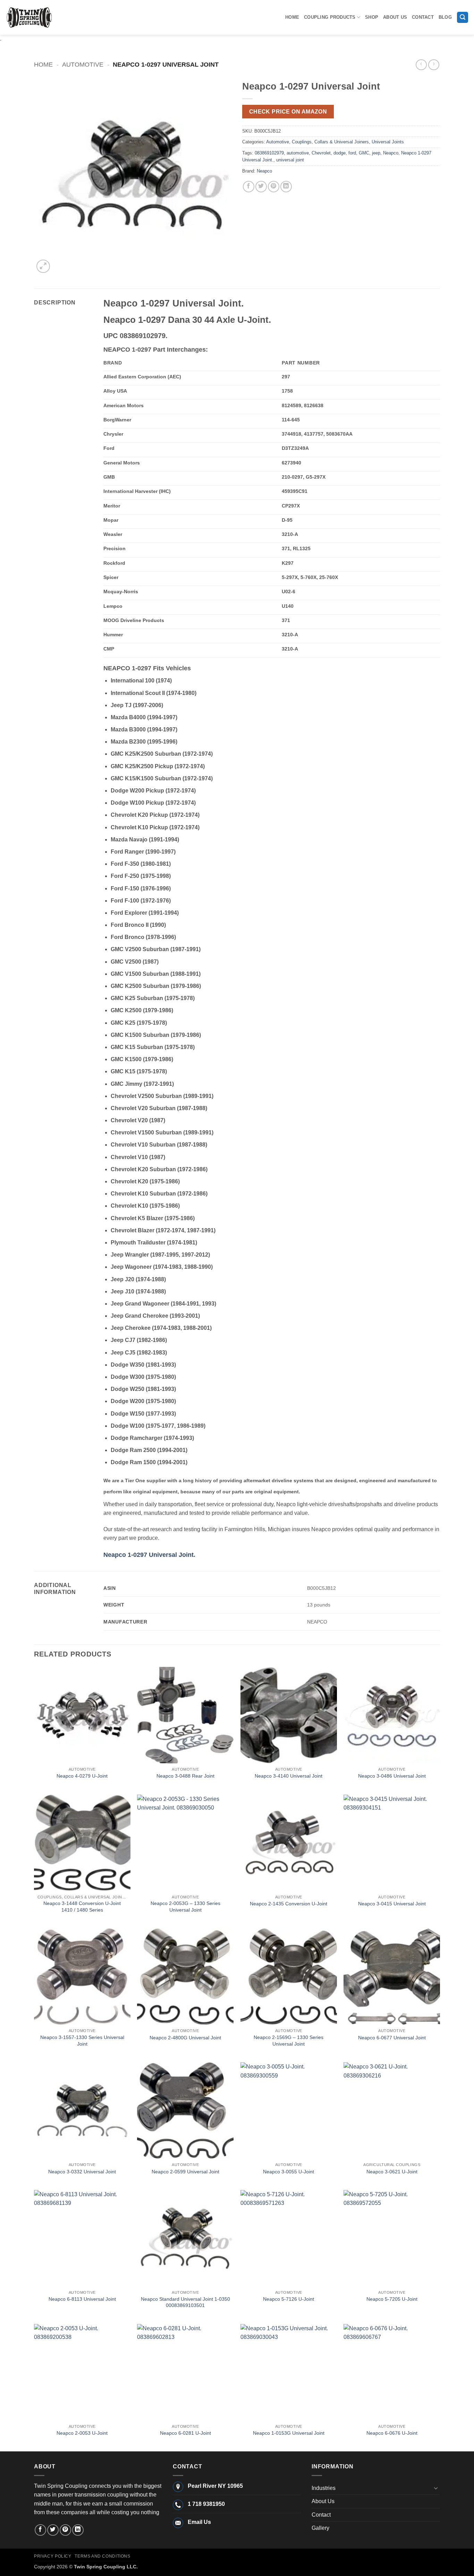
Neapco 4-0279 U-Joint (82, 1776)
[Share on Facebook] (249, 187)
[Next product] (421, 65)
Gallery (320, 2528)
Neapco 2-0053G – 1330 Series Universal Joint (185, 1907)
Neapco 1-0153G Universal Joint (289, 2433)
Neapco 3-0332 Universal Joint (82, 2172)
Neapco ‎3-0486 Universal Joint (392, 1776)
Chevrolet (321, 153)
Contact (423, 17)
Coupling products (330, 17)
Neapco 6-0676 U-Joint (392, 2433)
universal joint (290, 160)
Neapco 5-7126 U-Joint (289, 2299)
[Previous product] (434, 65)
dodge (340, 153)
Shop (372, 17)
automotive (298, 153)
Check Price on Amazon (288, 112)
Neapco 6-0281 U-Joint (185, 2433)
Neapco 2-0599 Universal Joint (185, 2172)
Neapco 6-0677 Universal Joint (392, 2038)
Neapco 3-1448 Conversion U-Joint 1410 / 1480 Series (82, 1907)
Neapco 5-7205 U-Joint (392, 2299)
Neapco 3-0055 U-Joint (289, 2172)
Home (292, 17)
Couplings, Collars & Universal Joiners (330, 142)
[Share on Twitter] (261, 187)
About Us (395, 17)
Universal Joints (388, 142)
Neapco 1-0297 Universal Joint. (149, 1555)
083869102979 (269, 153)
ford (352, 153)
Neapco (391, 153)
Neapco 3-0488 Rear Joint (185, 1776)
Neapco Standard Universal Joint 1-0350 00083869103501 (185, 2302)
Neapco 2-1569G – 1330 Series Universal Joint (289, 2041)
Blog (445, 17)
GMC (364, 153)
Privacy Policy (53, 2556)
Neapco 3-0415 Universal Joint (392, 1904)
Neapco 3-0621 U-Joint (392, 2172)
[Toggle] (436, 2488)
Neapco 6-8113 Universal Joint (82, 2299)
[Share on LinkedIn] (286, 187)
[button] (463, 18)
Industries (324, 2488)
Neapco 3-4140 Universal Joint (289, 1776)
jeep (376, 153)
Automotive (83, 64)
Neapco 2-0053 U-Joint (82, 2433)
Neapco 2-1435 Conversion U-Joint (289, 1904)
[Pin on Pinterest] (274, 187)
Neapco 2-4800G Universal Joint (185, 2038)
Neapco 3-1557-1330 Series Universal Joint (82, 2041)
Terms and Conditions (102, 2556)
